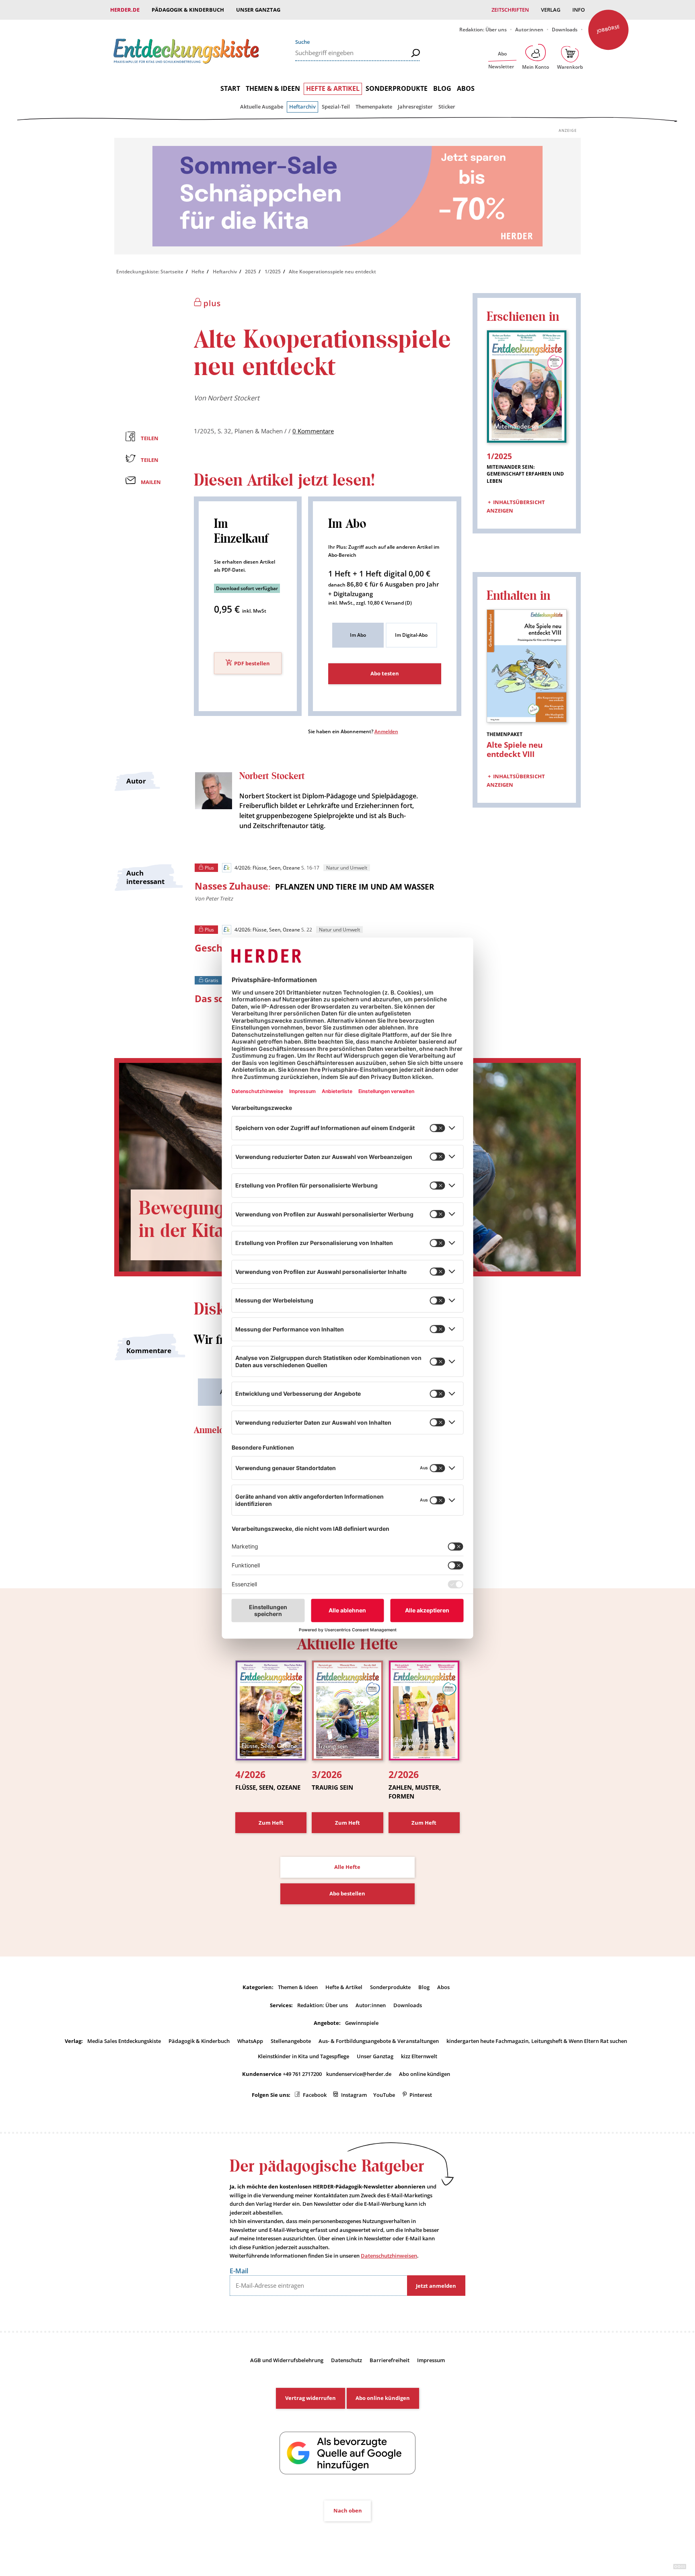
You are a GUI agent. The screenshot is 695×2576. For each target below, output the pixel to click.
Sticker (447, 107)
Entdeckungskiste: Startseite (150, 272)
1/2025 (273, 272)
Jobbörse (608, 29)
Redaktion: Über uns (483, 30)
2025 (251, 272)
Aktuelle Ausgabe (262, 107)
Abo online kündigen (425, 2074)
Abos (466, 88)
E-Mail (239, 2271)
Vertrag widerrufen (310, 2398)
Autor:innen (529, 30)
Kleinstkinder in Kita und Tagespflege (303, 2056)
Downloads (565, 30)
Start (230, 88)
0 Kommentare (313, 431)
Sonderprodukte (397, 88)
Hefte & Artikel (333, 88)
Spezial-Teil (336, 107)
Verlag (551, 10)
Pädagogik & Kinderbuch (188, 10)
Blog (442, 88)
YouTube (384, 2095)
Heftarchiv (302, 107)
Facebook (315, 2095)
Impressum (431, 2360)
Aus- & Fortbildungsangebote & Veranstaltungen (379, 2041)
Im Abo (358, 635)
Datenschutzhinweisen (389, 2256)
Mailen (151, 482)
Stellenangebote (291, 2041)
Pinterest (421, 2095)
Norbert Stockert (233, 398)
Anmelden (386, 731)
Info (579, 10)
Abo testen (385, 673)
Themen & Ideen (273, 88)
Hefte (198, 272)
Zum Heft (271, 1823)
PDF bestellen (252, 663)
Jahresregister (415, 107)
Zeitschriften (510, 10)
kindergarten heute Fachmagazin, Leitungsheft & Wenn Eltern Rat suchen (537, 2041)
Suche (302, 42)
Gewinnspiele (362, 2023)
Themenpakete (374, 107)
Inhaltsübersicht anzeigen (516, 507)
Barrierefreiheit (390, 2360)
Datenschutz (346, 2360)
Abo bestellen (347, 1893)
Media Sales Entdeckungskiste (124, 2041)
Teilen (150, 438)
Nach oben (348, 2510)
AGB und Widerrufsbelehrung (287, 2360)
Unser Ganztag (258, 10)
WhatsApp (250, 2041)
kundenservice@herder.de (359, 2074)
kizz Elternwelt (419, 2056)
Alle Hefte (347, 1867)
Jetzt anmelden (436, 2286)
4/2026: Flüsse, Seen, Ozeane (267, 868)
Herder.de (125, 10)
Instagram (354, 2095)
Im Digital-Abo (411, 635)
